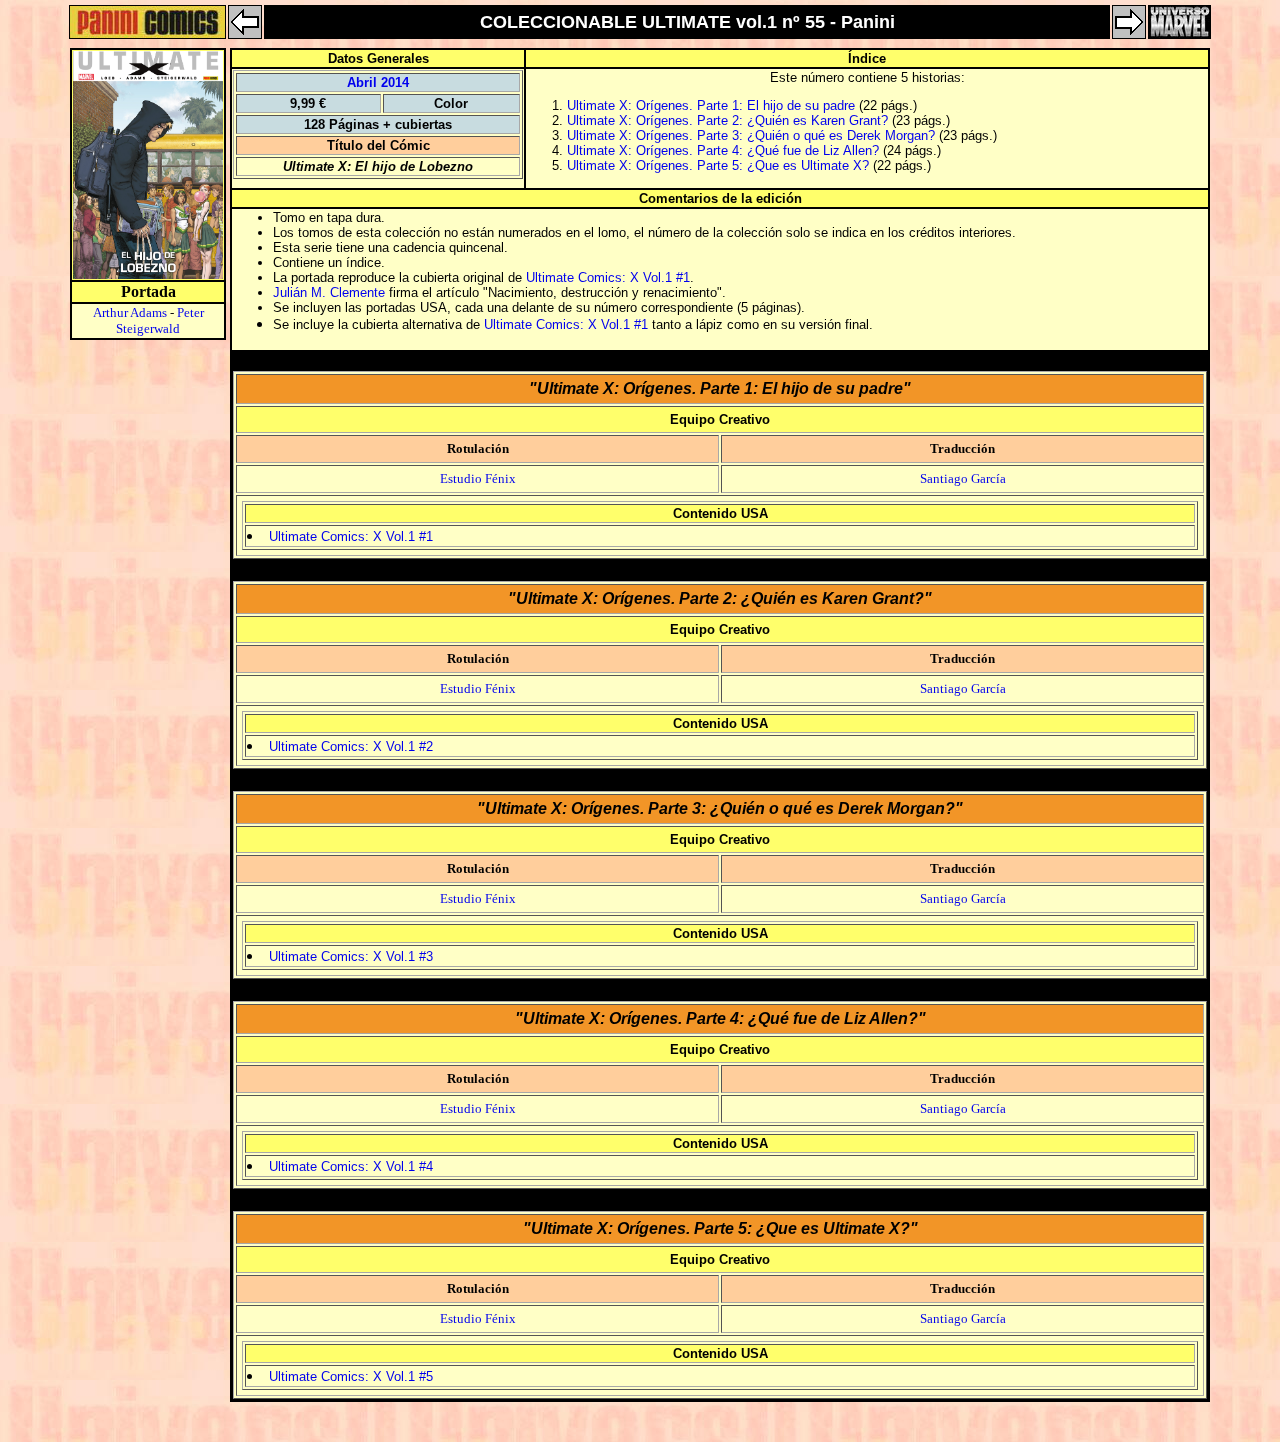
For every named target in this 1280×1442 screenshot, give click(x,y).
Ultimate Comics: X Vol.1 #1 (608, 277)
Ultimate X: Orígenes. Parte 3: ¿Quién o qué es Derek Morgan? (751, 135)
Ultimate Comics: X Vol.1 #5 (351, 1376)
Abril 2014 (378, 82)
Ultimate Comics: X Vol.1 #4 (351, 1166)
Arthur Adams (130, 312)
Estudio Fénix (478, 478)
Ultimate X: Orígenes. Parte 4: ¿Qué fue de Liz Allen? (723, 150)
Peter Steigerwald (160, 320)
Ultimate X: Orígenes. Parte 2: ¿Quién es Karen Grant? (727, 120)
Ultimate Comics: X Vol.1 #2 (351, 746)
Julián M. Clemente (329, 292)
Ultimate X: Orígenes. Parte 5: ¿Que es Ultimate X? (718, 165)
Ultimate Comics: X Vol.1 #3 (351, 956)
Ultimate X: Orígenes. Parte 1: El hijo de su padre (711, 105)
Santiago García (963, 478)
